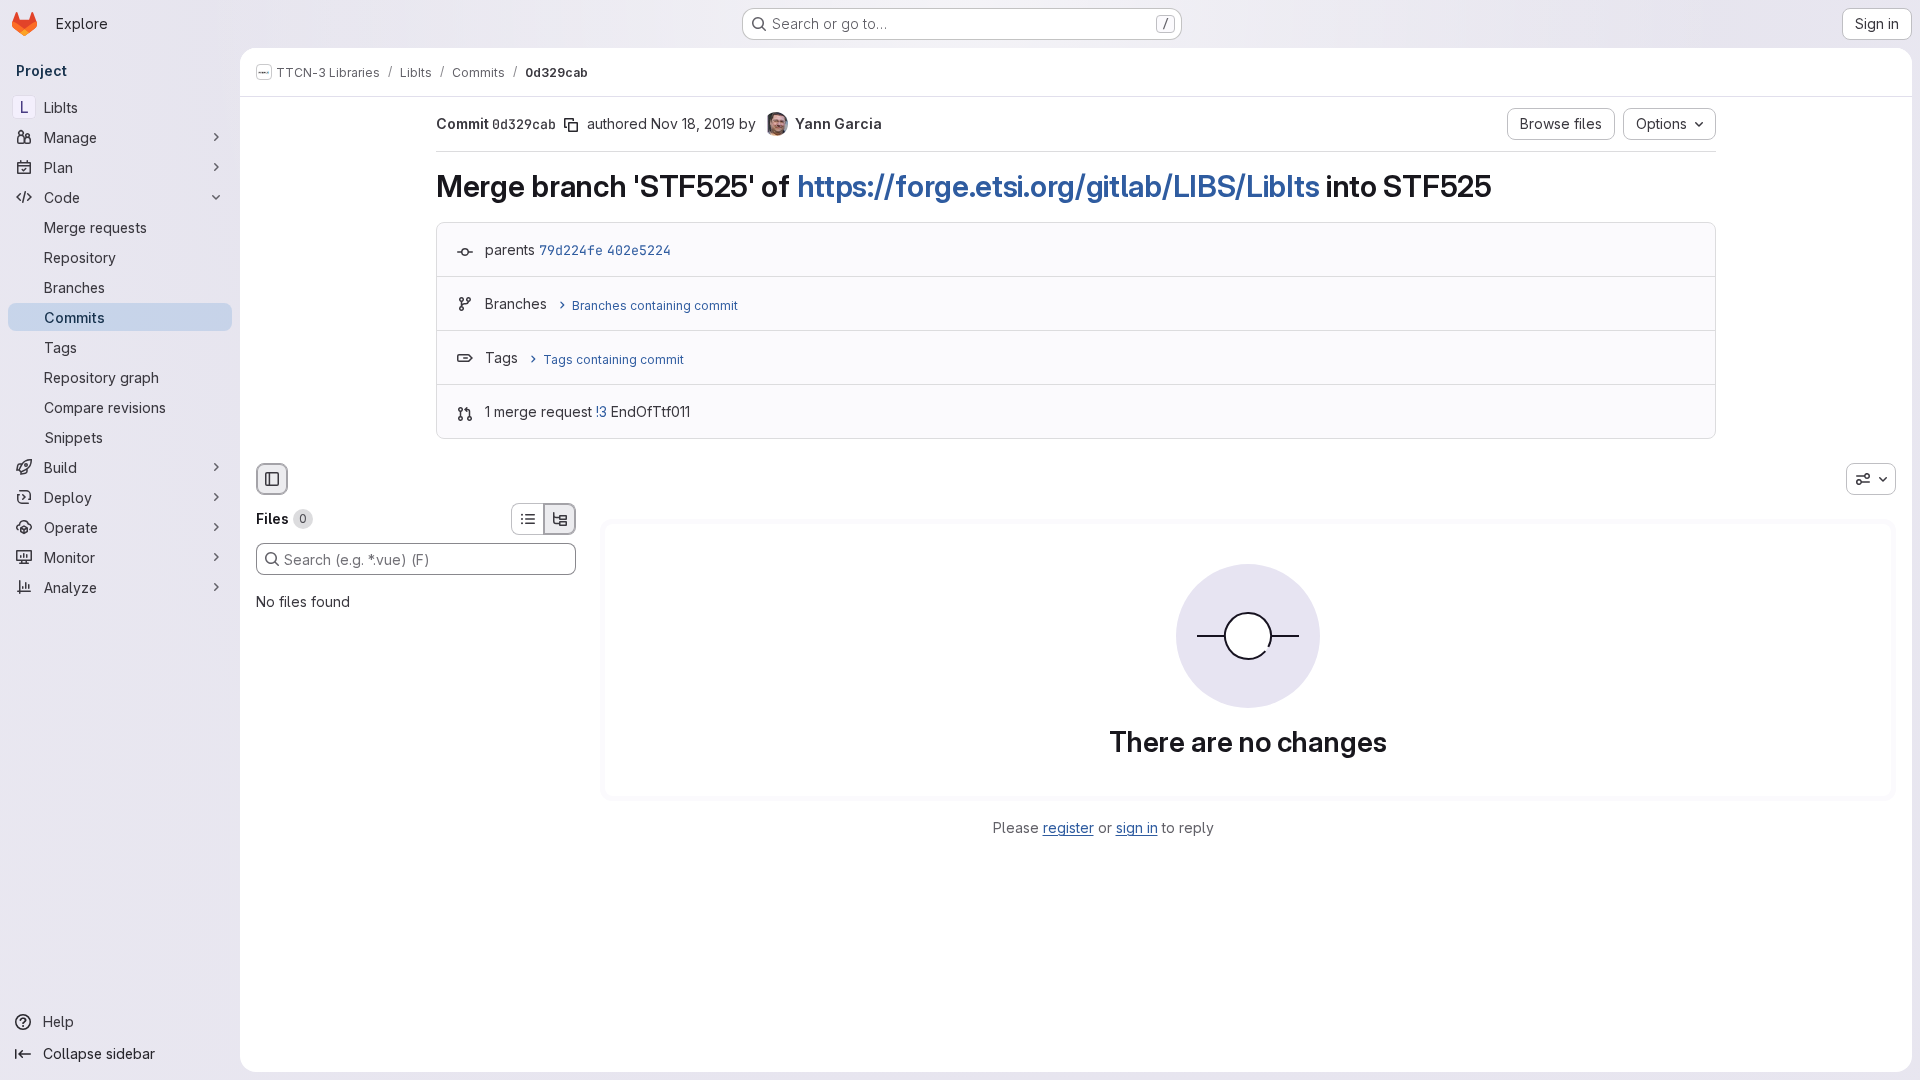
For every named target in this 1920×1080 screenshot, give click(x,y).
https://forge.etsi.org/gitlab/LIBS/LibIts (1058, 186)
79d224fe (571, 250)
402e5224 (639, 250)
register (1068, 827)
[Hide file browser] (272, 479)
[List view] (527, 519)
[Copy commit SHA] (571, 125)
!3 (601, 411)
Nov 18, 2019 (693, 123)
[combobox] (1871, 479)
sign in (1137, 827)
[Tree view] (560, 519)
